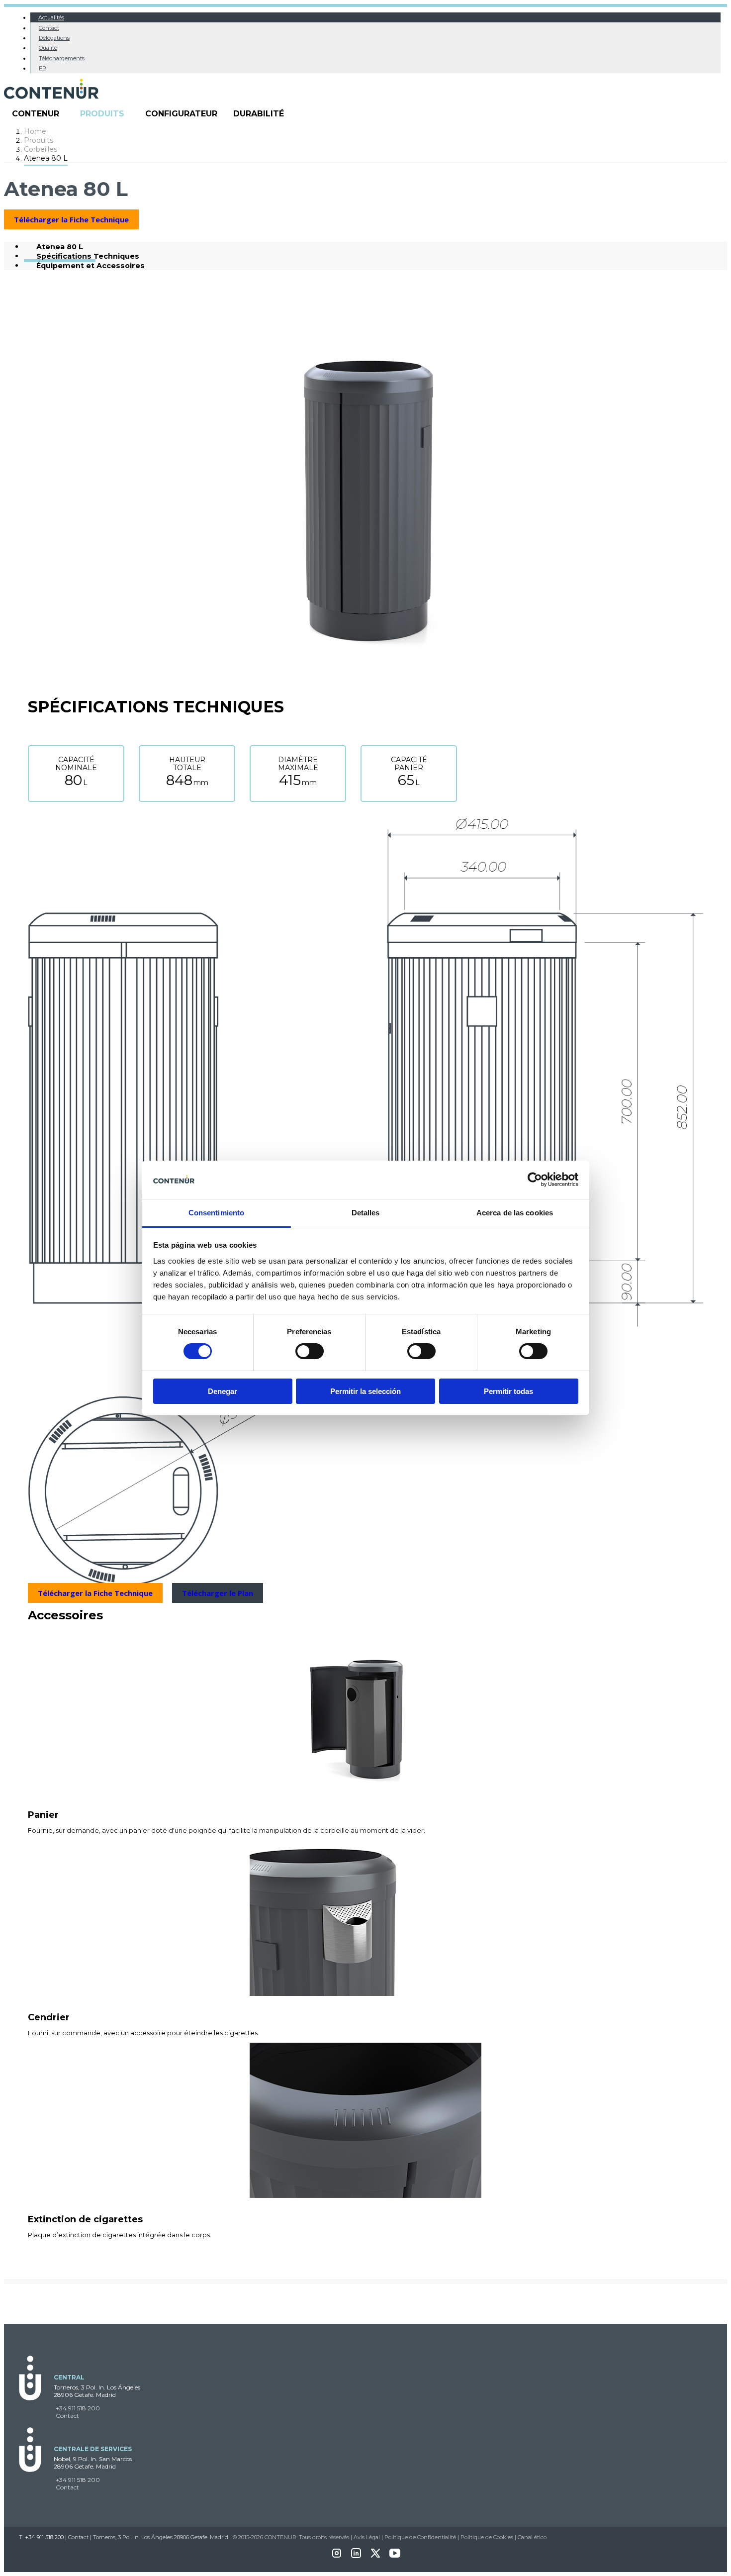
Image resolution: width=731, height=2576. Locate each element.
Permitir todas (508, 1391)
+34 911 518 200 (78, 2408)
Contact (49, 28)
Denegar (223, 1391)
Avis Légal (367, 2537)
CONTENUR (36, 114)
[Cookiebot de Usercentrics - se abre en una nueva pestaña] (535, 1180)
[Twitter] (375, 2556)
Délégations (54, 38)
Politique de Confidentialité (420, 2537)
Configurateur (181, 114)
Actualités (51, 17)
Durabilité (259, 114)
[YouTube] (395, 2556)
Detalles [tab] (366, 1213)
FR (43, 68)
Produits (102, 114)
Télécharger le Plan (218, 1593)
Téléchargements (62, 58)
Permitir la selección (365, 1391)
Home (35, 131)
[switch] (310, 1351)
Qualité (48, 48)
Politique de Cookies (487, 2537)
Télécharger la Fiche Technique (71, 219)
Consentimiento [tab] (216, 1213)
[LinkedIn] (356, 2556)
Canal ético (532, 2537)
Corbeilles (41, 149)
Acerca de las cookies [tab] (515, 1213)
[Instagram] (337, 2556)
